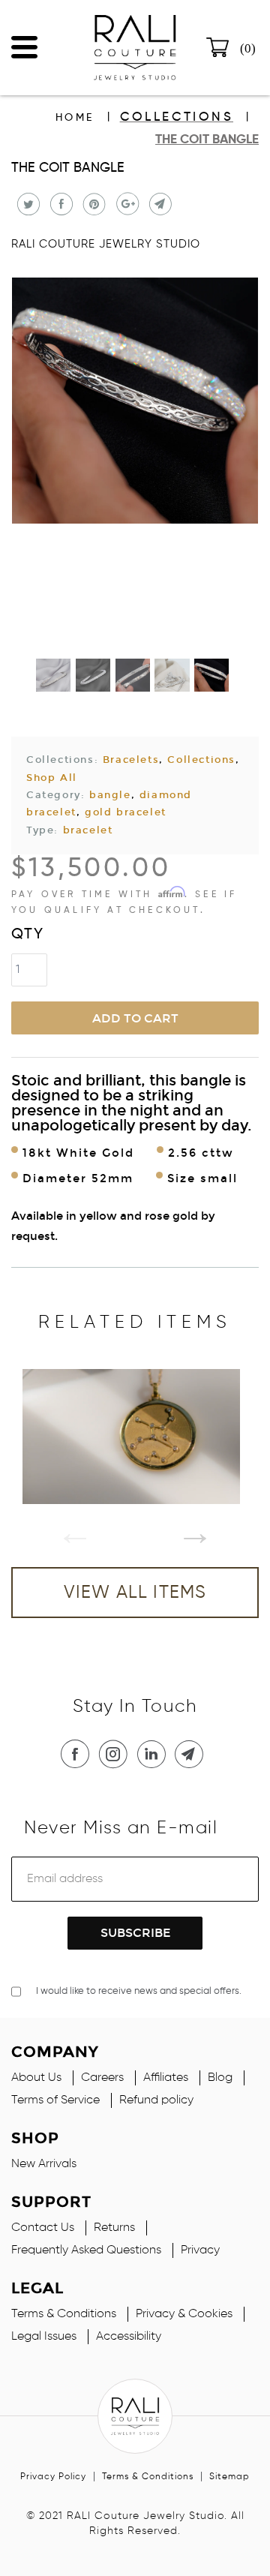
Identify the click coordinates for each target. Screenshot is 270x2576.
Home (75, 118)
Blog (220, 2078)
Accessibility (129, 2337)
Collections (177, 117)
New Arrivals (44, 2164)
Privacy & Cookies (184, 2314)
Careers (102, 2078)
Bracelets (131, 760)
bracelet (88, 830)
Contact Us (43, 2228)
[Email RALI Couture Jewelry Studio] (192, 1754)
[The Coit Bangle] (135, 401)
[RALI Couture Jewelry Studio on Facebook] (78, 1754)
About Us (36, 2078)
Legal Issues (44, 2337)
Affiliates (166, 2078)
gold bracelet (126, 812)
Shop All (52, 778)
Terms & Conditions (64, 2314)
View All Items (135, 1593)
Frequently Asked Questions (86, 2250)
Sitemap (229, 2477)
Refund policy (156, 2100)
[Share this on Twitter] (27, 204)
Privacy (200, 2250)
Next (184, 1521)
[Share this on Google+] (126, 204)
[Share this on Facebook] (60, 204)
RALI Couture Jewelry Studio (106, 244)
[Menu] (24, 44)
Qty (28, 935)
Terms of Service (55, 2100)
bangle (110, 795)
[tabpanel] (135, 1437)
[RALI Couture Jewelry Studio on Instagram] (116, 1754)
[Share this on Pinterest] (93, 204)
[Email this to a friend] (159, 204)
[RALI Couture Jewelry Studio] (135, 48)
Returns (114, 2228)
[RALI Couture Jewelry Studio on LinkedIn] (154, 1754)
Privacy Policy (53, 2477)
